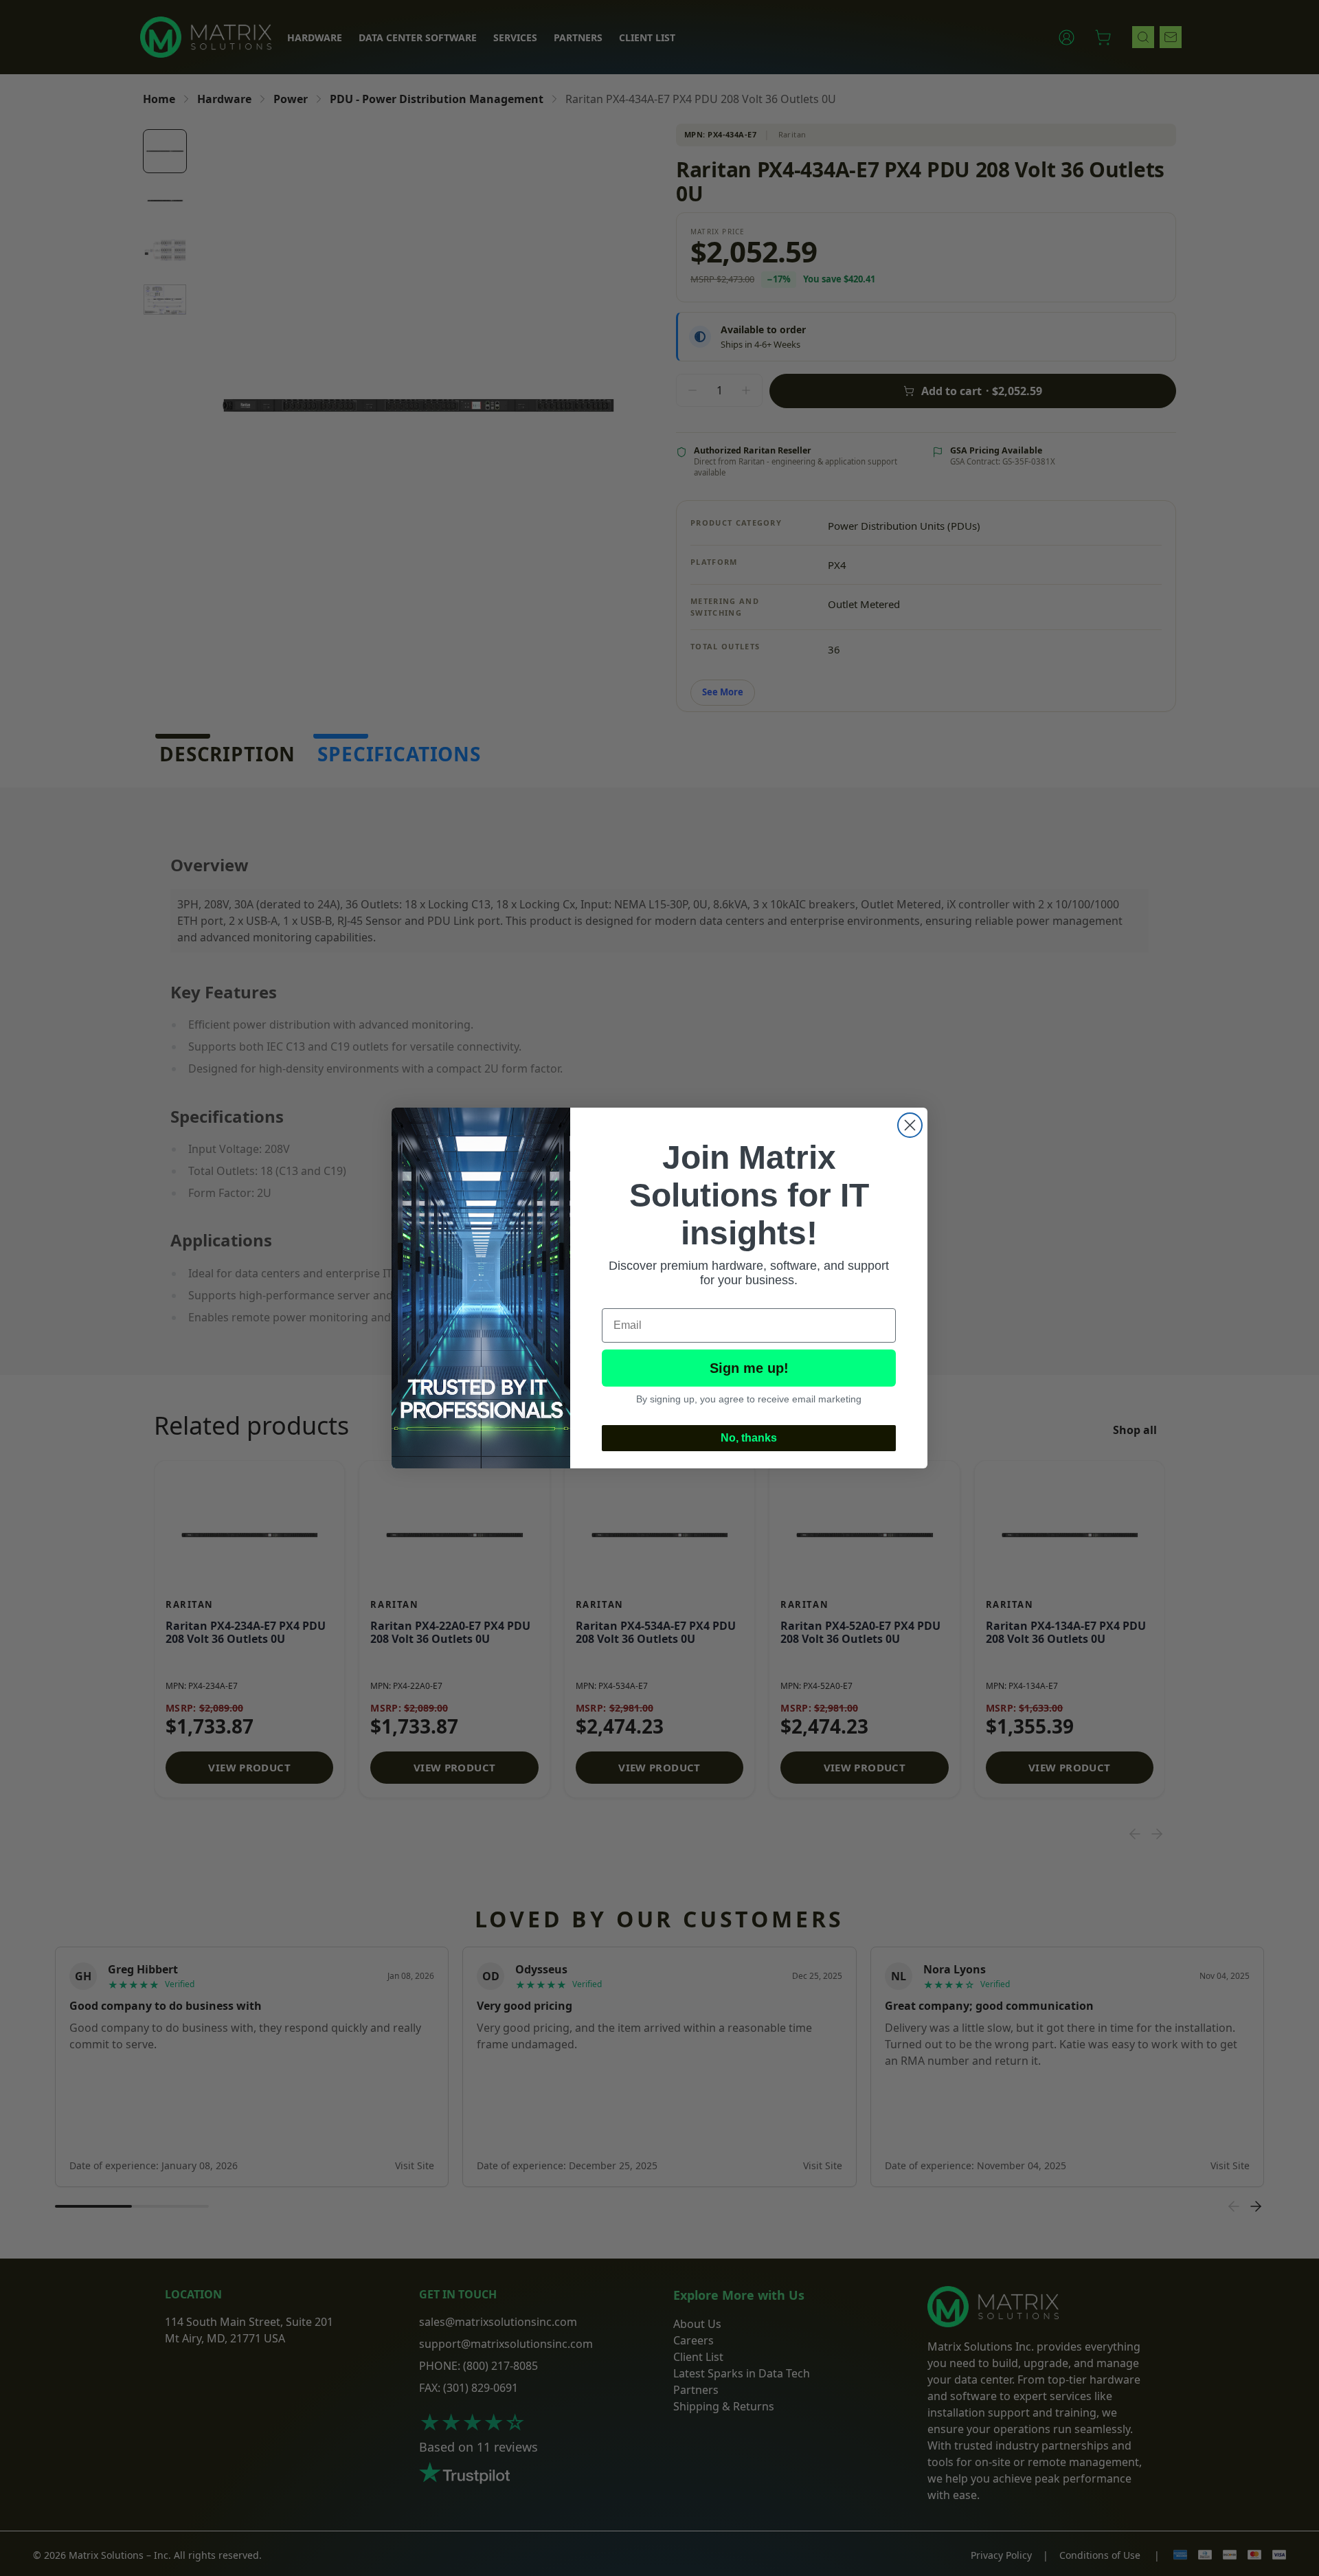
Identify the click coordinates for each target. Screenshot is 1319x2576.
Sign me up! (749, 1368)
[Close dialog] (910, 1125)
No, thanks (749, 1438)
